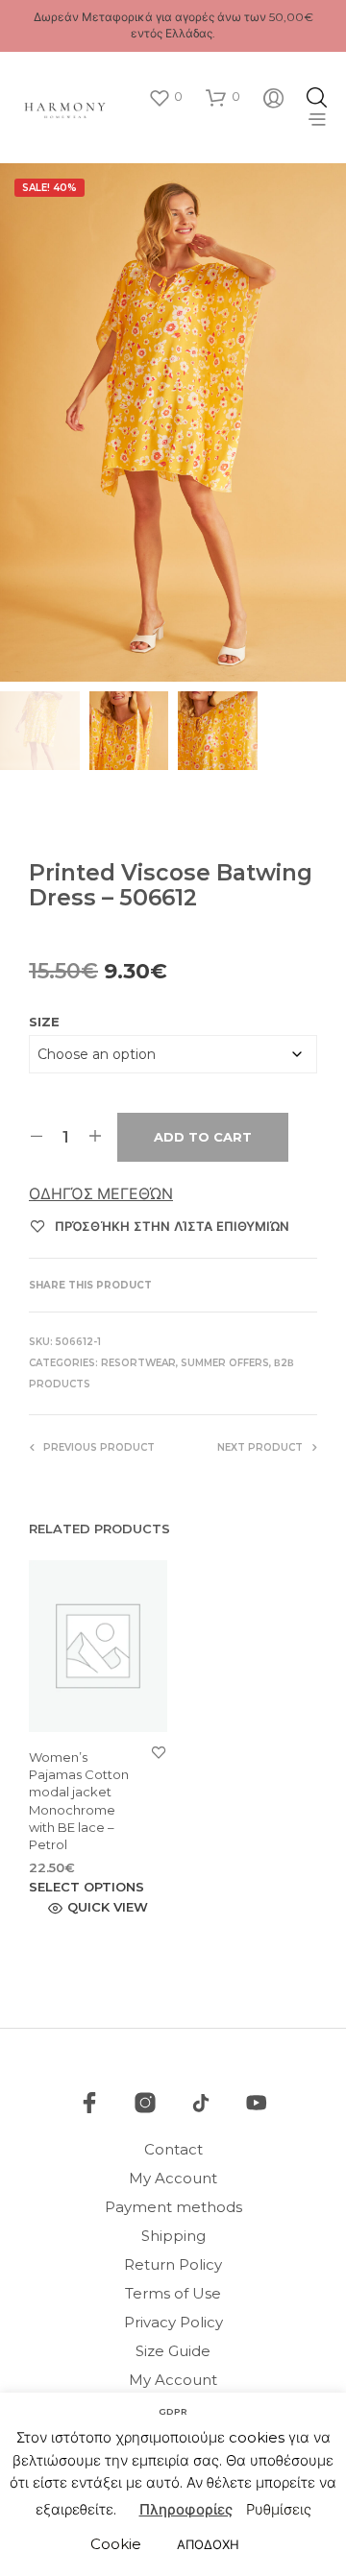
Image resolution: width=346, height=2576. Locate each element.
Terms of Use (173, 2293)
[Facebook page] (89, 2103)
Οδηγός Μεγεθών (101, 1194)
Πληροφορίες (186, 2509)
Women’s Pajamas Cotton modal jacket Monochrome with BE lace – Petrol (79, 1801)
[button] (165, 97)
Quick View (108, 1908)
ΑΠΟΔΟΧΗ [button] (208, 2544)
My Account (173, 2178)
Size (44, 1022)
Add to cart (203, 1137)
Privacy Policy (173, 2322)
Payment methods (173, 2207)
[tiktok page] (201, 2103)
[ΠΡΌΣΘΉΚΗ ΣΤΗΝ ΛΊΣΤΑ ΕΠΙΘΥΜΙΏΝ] (159, 1752)
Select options (86, 1888)
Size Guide (173, 2351)
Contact (173, 2149)
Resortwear (138, 1363)
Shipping (173, 2236)
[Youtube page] (257, 2103)
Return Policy (173, 2264)
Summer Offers (225, 1363)
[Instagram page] (145, 2103)
